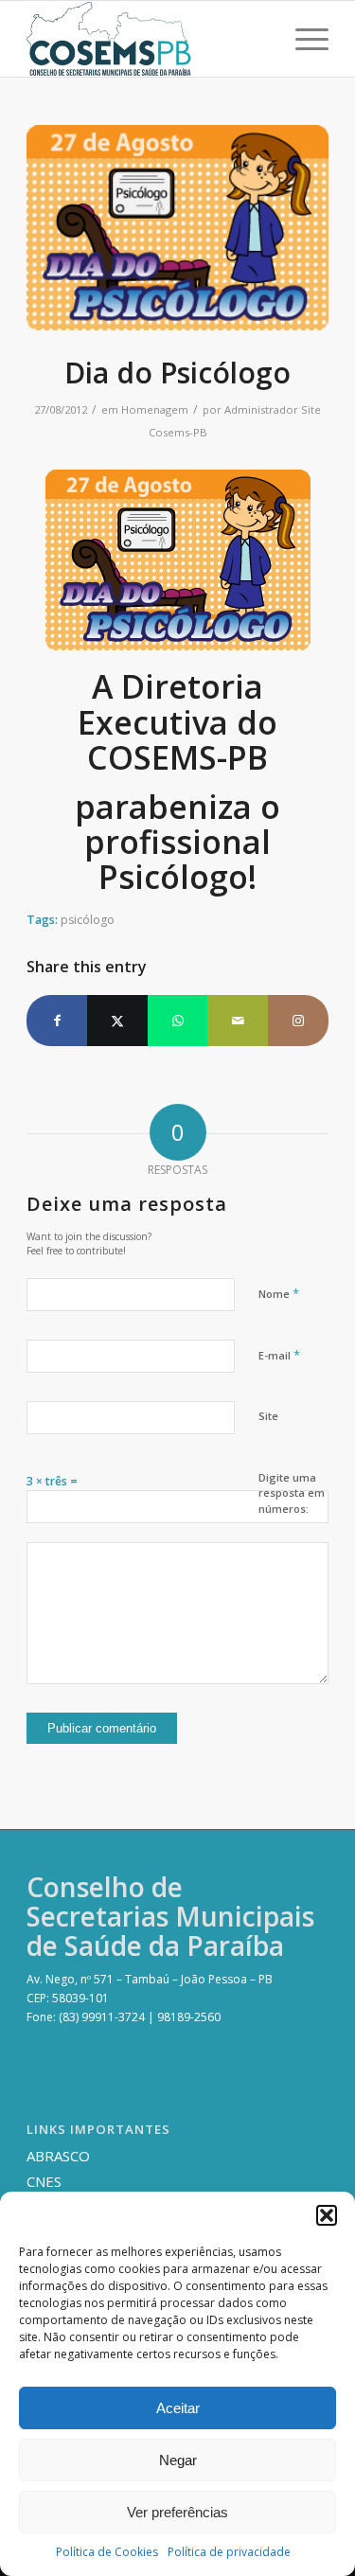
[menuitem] (302, 39)
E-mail (279, 1355)
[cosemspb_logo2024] (147, 39)
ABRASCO (58, 2156)
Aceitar (178, 2408)
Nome (279, 1293)
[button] (327, 2215)
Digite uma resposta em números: (292, 1493)
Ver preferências (177, 2512)
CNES (44, 2181)
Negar (178, 2460)
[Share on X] (117, 1021)
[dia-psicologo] (177, 228)
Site (268, 1416)
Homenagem (155, 409)
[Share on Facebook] (57, 1021)
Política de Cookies (107, 2552)
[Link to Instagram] (298, 1021)
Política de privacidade (229, 2552)
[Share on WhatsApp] (178, 1021)
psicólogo (88, 920)
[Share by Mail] (238, 1021)
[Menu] (302, 39)
